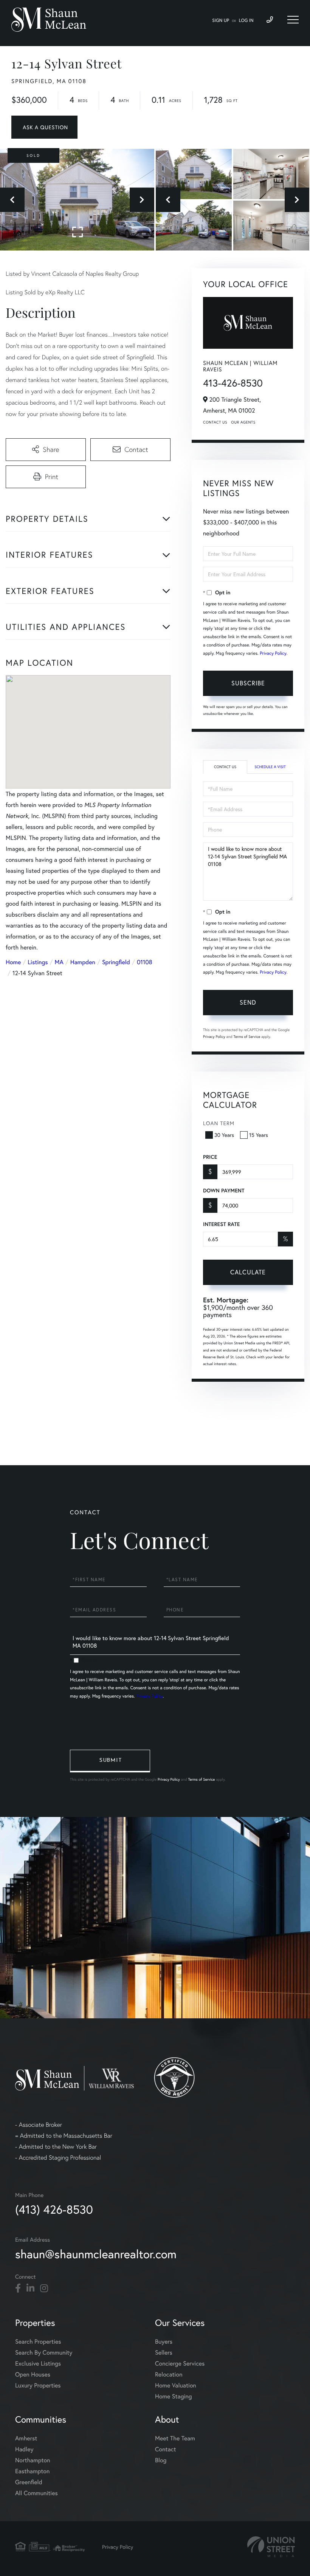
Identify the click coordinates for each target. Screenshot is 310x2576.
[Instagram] (44, 2288)
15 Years (259, 1135)
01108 (145, 962)
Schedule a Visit (270, 767)
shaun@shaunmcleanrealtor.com (96, 2254)
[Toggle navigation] (293, 20)
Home (13, 962)
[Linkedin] (30, 2288)
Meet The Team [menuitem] (175, 2438)
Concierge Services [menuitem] (180, 2363)
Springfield (116, 962)
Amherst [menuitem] (26, 2438)
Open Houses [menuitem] (33, 2374)
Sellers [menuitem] (164, 2353)
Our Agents (243, 422)
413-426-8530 (233, 383)
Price (210, 1157)
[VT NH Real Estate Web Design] (271, 2547)
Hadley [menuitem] (24, 2449)
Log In (246, 21)
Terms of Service (247, 1037)
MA (59, 962)
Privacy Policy (273, 653)
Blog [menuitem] (161, 2460)
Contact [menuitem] (165, 2449)
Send (248, 1002)
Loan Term (219, 1123)
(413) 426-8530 (54, 2209)
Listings (38, 962)
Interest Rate (221, 1224)
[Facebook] (18, 2288)
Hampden (83, 962)
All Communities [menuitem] (36, 2493)
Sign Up (221, 21)
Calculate (248, 1272)
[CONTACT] (44, 127)
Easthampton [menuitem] (32, 2471)
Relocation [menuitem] (169, 2374)
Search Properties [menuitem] (38, 2342)
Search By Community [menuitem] (44, 2353)
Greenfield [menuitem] (29, 2482)
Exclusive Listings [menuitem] (38, 2363)
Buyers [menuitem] (164, 2342)
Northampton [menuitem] (33, 2460)
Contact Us (215, 422)
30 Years (224, 1135)
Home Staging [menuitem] (174, 2396)
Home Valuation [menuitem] (176, 2385)
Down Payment (224, 1191)
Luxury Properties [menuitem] (38, 2385)
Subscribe (248, 683)
